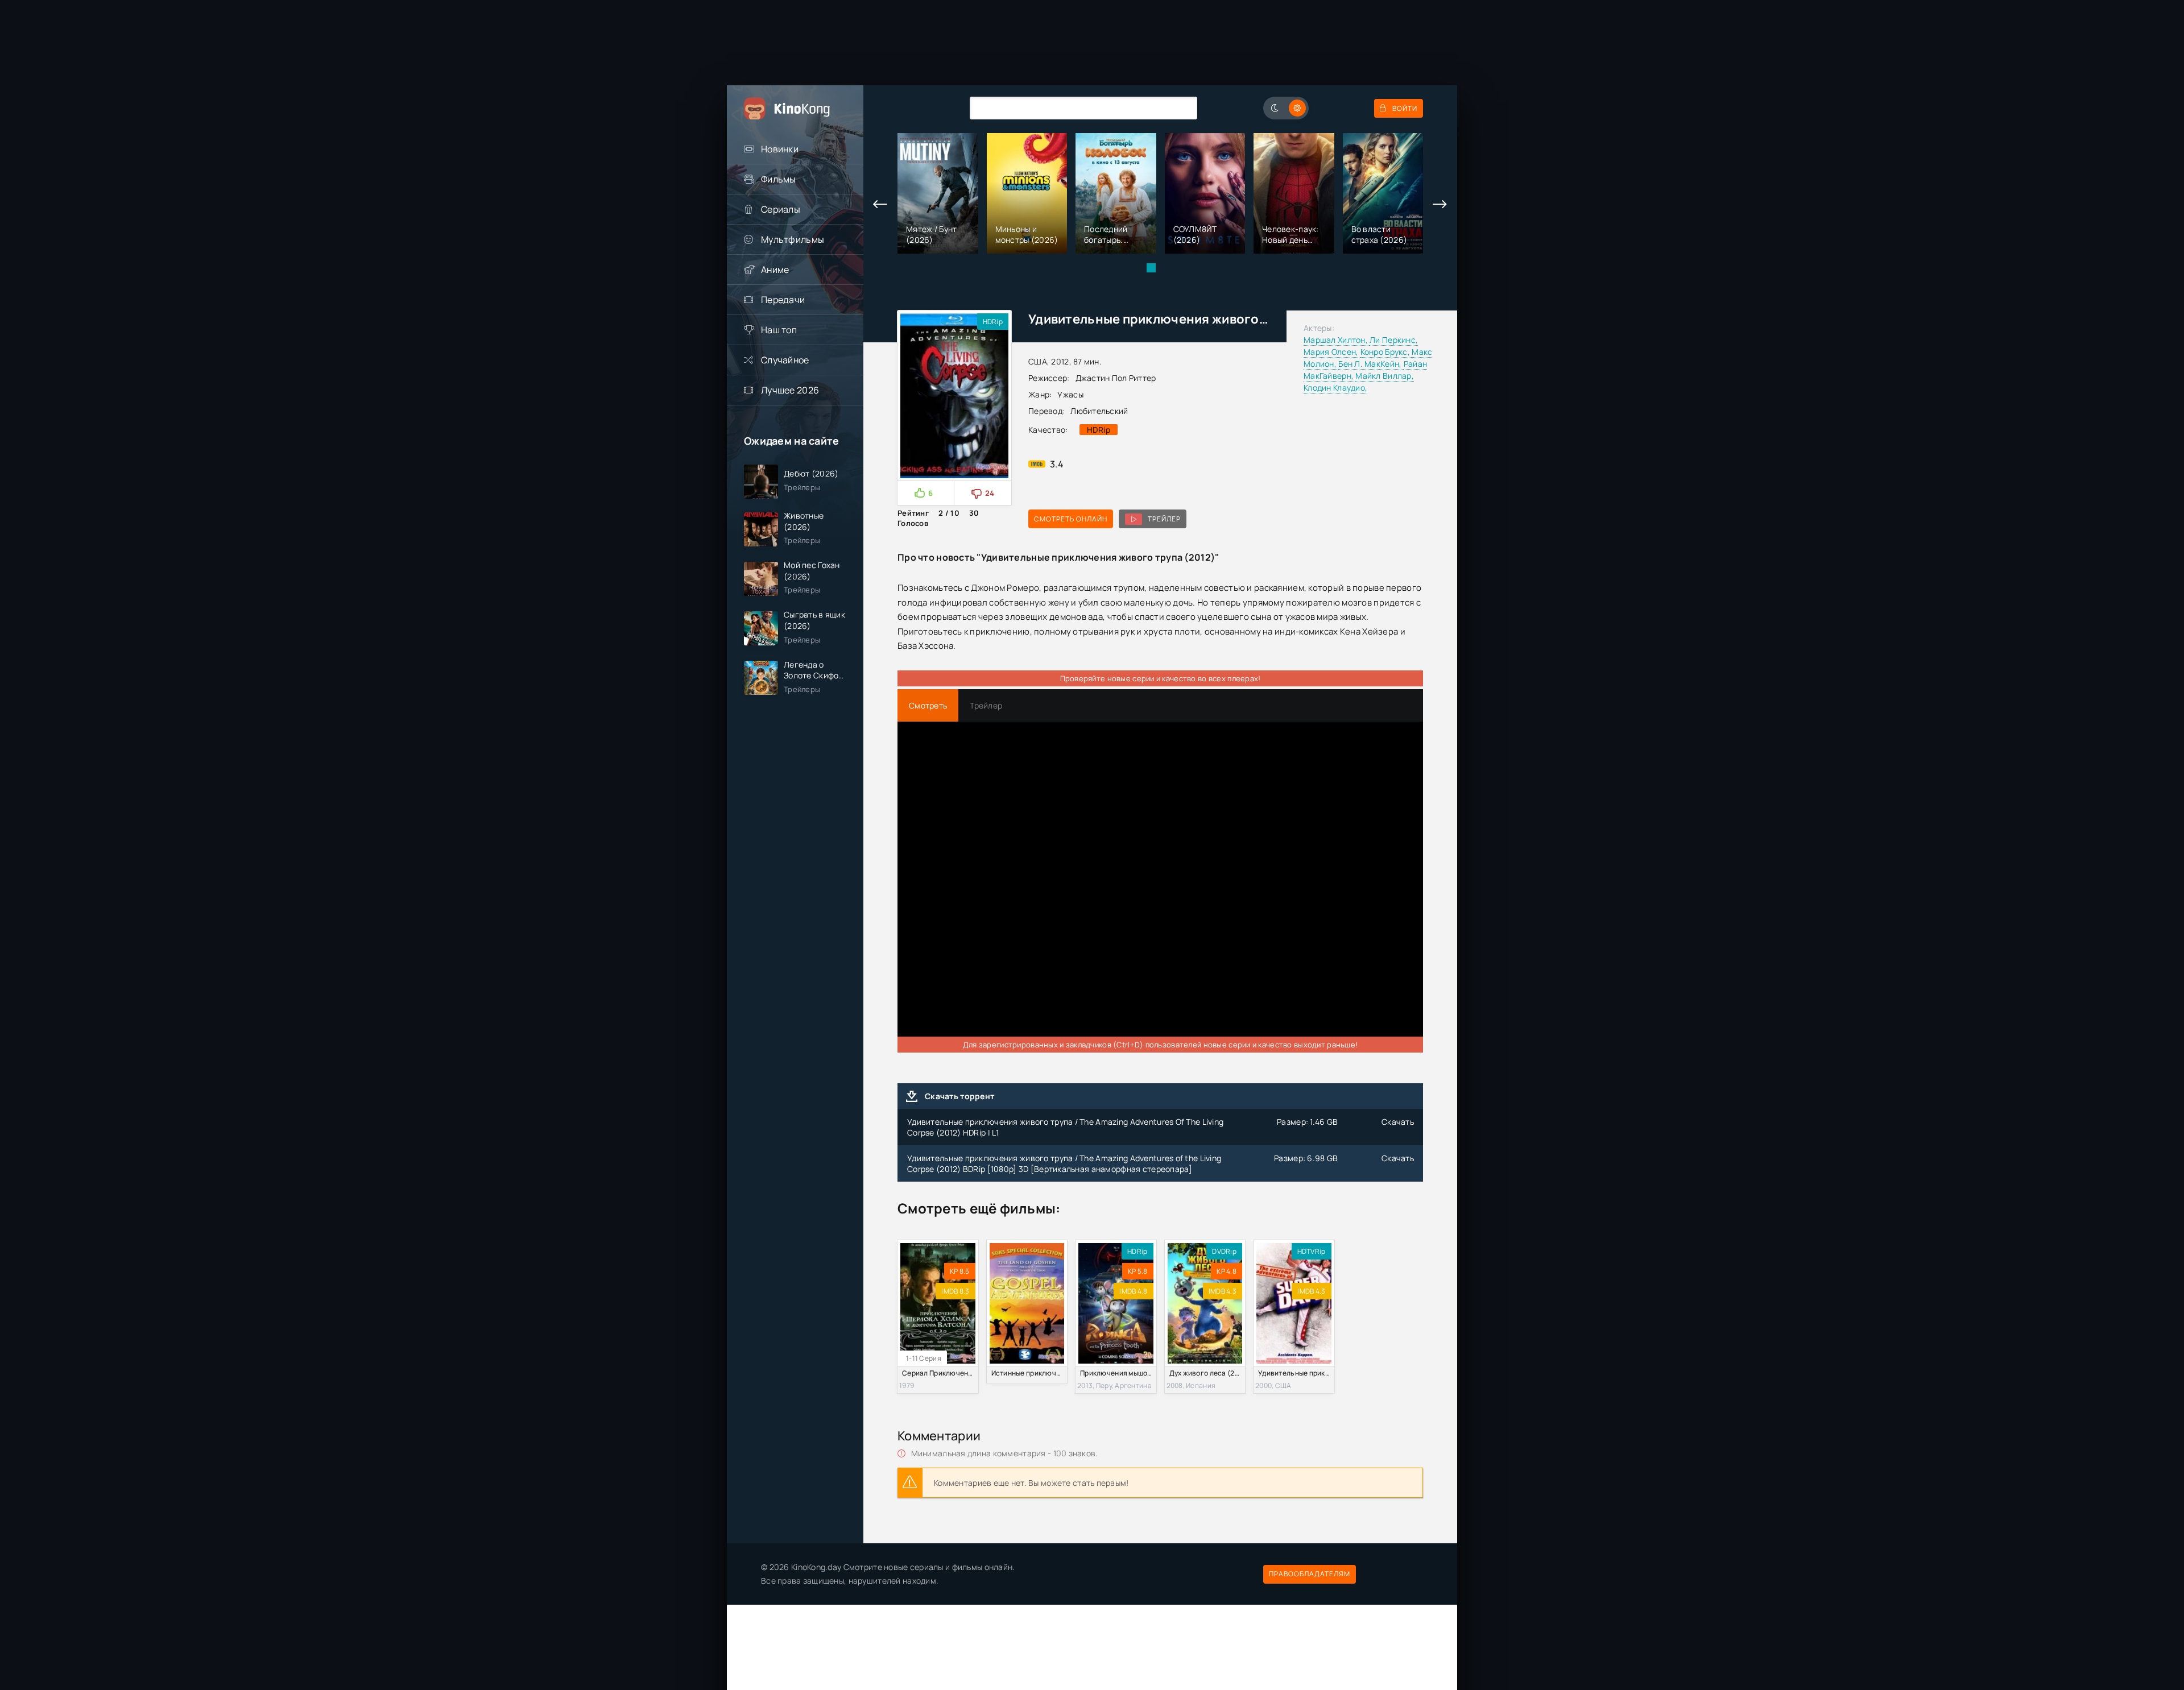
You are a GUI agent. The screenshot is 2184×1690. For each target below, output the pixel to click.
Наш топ (779, 330)
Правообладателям (1310, 1574)
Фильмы (779, 179)
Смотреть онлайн (1071, 519)
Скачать (1398, 1122)
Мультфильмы (793, 239)
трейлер (1164, 519)
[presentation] (880, 205)
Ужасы (1070, 394)
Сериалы (781, 209)
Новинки (780, 149)
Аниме (775, 270)
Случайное (785, 360)
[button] (1151, 268)
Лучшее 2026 (790, 390)
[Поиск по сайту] (1180, 108)
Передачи (783, 300)
